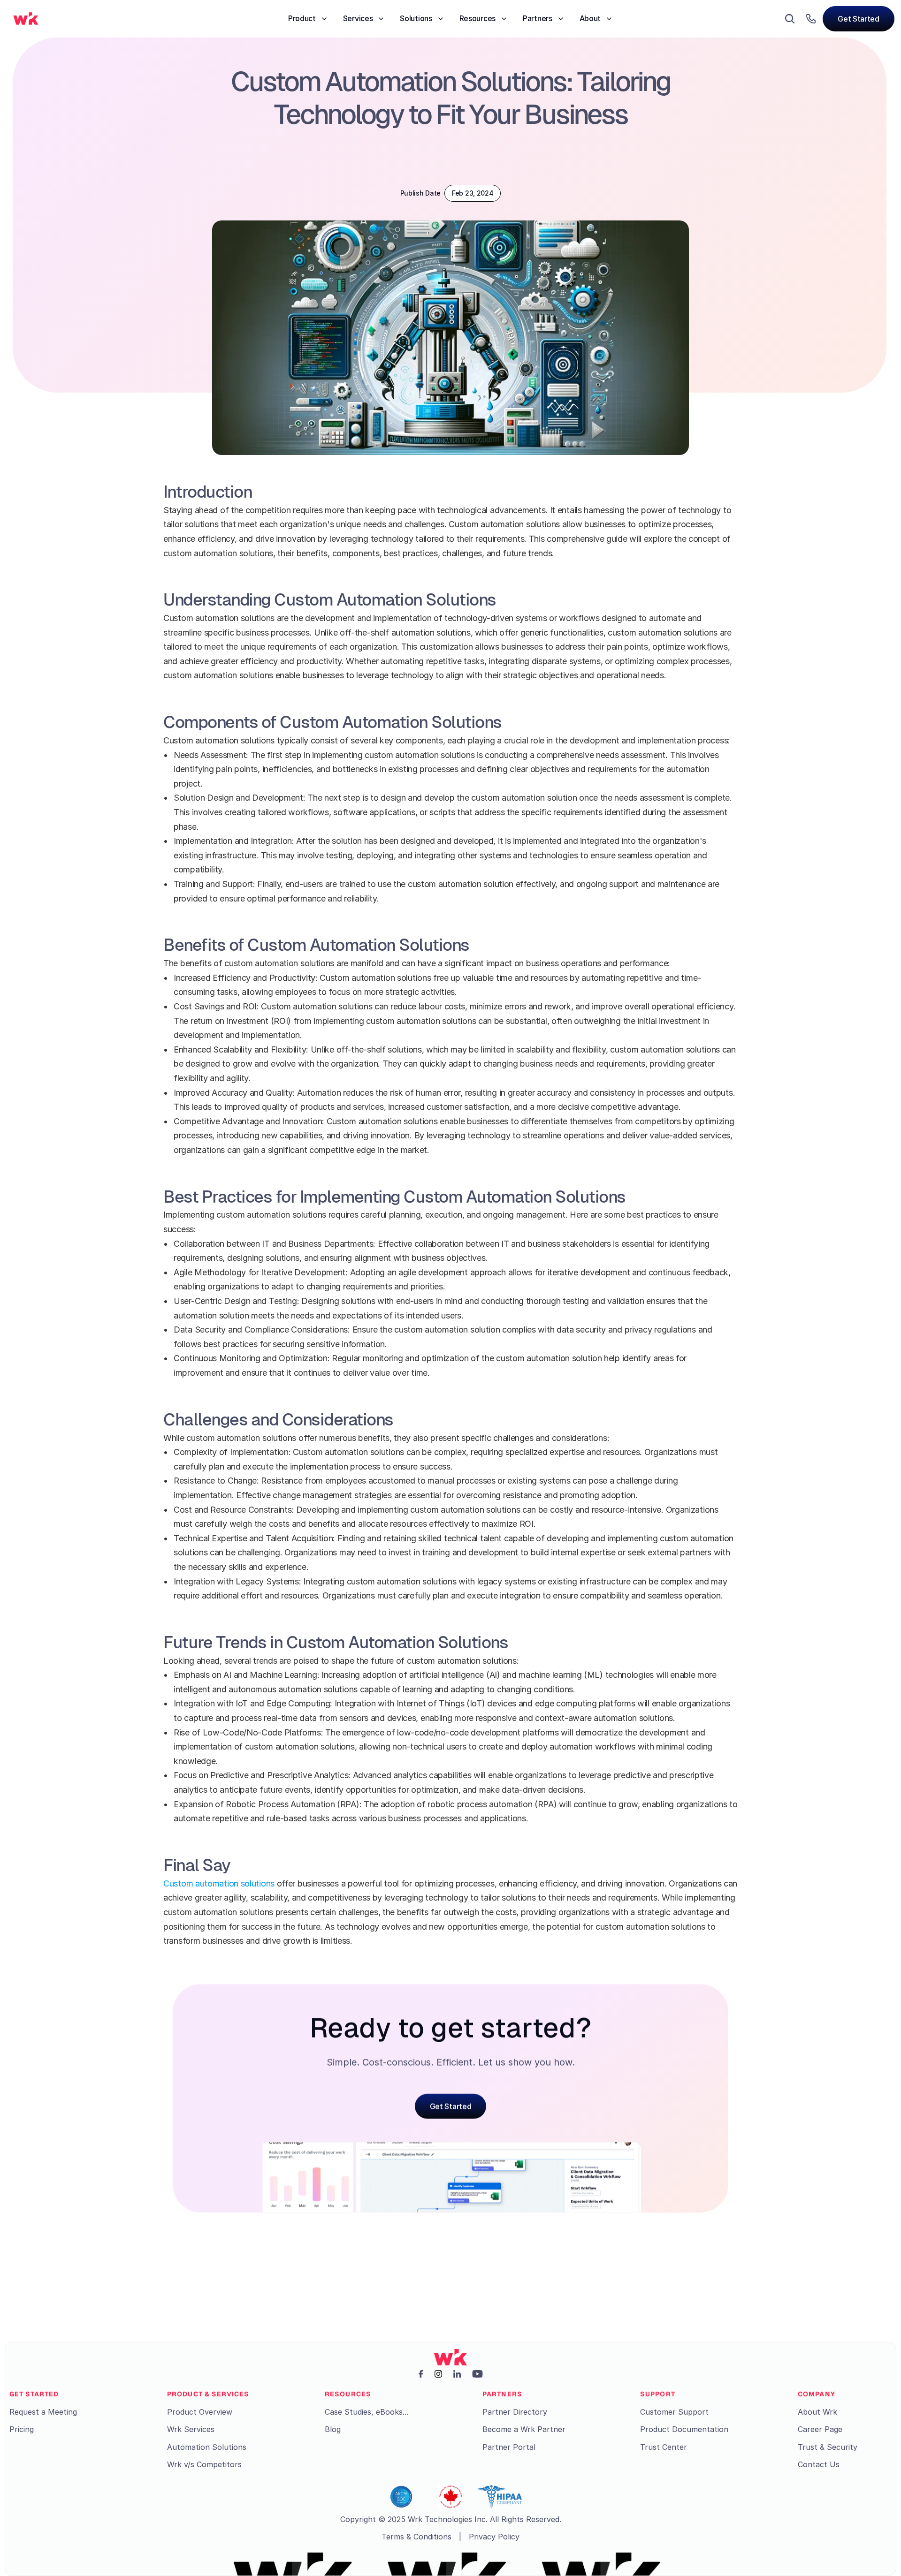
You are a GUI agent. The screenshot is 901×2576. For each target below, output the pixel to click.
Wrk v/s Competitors (204, 2464)
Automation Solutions (207, 2447)
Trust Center (664, 2447)
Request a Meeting (43, 2412)
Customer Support (674, 2412)
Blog (333, 2429)
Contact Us (819, 2464)
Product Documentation (684, 2429)
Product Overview (200, 2412)
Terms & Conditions (416, 2537)
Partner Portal (509, 2447)
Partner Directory (515, 2412)
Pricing (22, 2429)
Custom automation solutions (220, 1883)
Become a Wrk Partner (524, 2429)
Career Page (820, 2429)
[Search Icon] (790, 19)
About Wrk (817, 2412)
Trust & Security (828, 2447)
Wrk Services (191, 2429)
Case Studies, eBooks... (367, 2412)
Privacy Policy (494, 2537)
